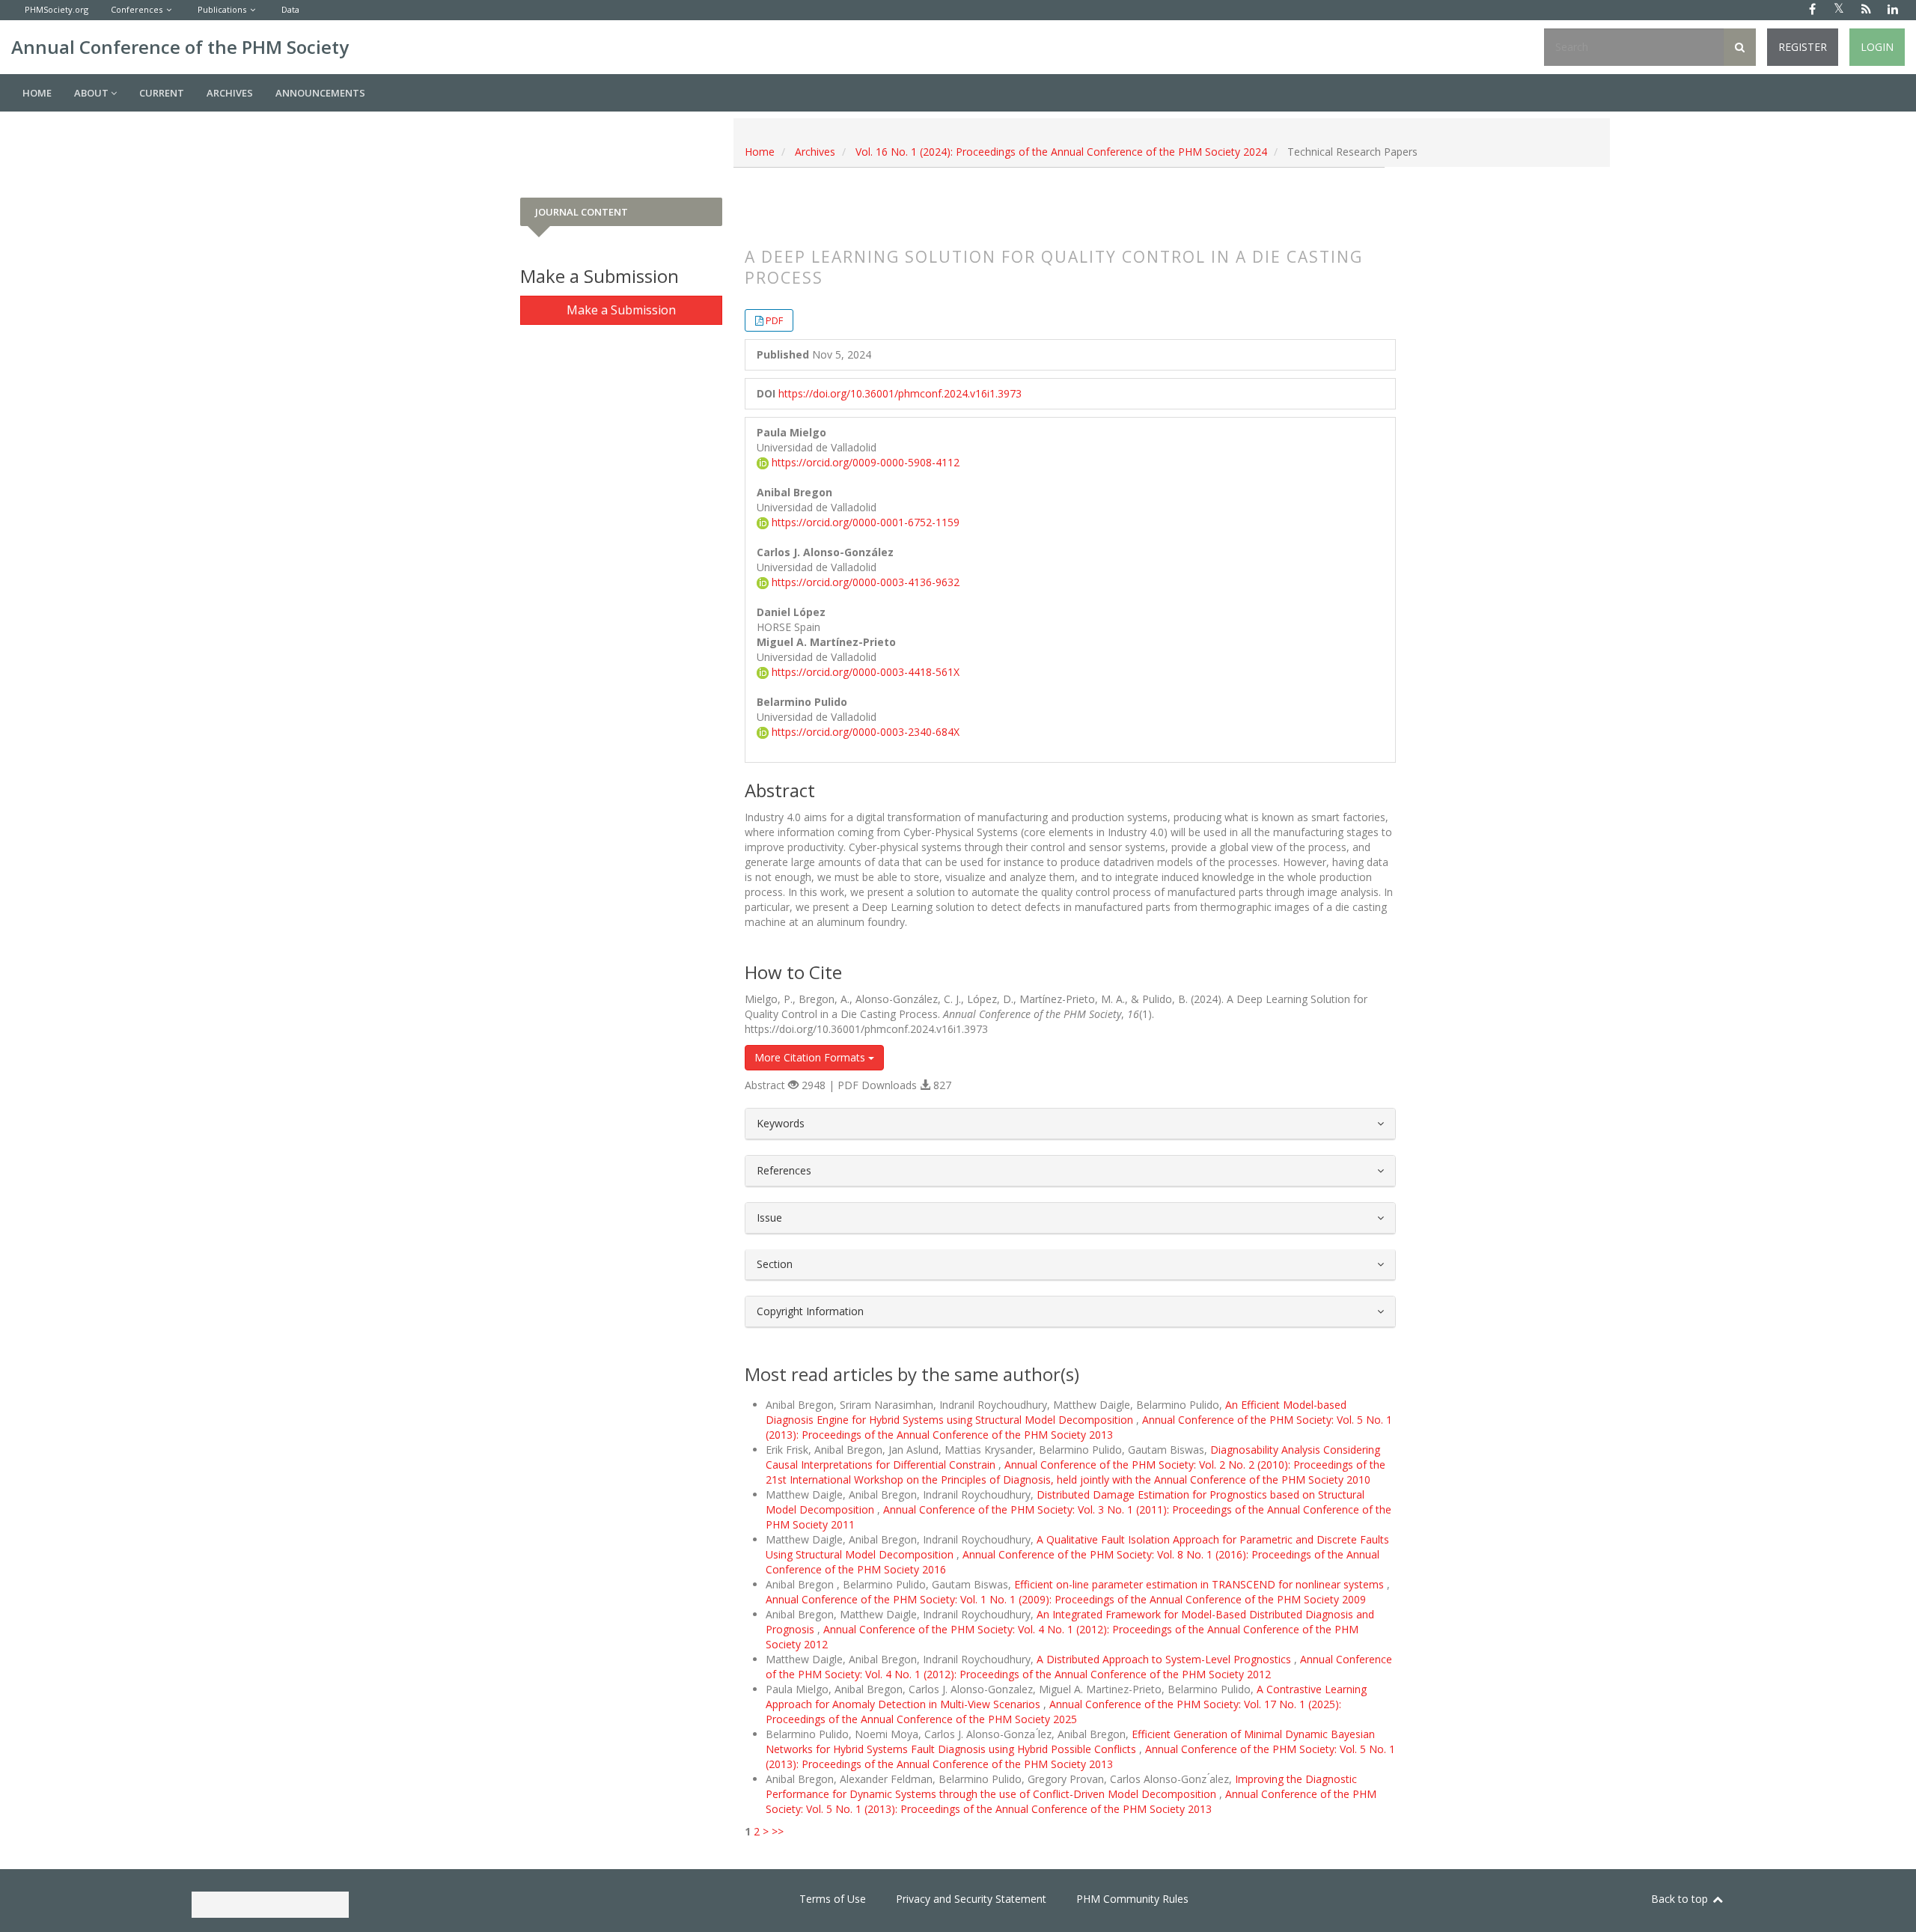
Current (162, 93)
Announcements (320, 93)
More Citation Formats (811, 1057)
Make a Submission (621, 310)
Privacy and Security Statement (971, 1899)
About (92, 93)
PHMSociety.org (57, 9)
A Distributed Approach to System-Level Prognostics (1165, 1659)
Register (1803, 47)
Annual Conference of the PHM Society (180, 47)
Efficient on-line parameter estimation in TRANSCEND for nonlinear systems (1200, 1584)
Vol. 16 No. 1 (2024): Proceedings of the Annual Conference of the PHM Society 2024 (1061, 152)
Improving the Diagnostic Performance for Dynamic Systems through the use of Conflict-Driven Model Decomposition (1061, 1786)
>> (778, 1831)
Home (37, 93)
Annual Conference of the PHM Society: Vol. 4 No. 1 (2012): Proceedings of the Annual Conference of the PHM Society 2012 (1079, 1667)
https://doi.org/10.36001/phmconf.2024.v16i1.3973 (900, 393)
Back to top (1681, 1899)
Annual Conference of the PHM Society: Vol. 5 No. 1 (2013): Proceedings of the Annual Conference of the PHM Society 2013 (1079, 1427)
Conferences (137, 9)
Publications (222, 9)
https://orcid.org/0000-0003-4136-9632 (864, 582)
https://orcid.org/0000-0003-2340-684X (864, 732)
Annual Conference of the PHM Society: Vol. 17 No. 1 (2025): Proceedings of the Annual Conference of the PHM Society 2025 (1053, 1712)
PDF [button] (774, 320)
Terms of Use (833, 1899)
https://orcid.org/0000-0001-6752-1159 (864, 522)
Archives (230, 93)
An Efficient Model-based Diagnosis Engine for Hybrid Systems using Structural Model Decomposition (1056, 1412)
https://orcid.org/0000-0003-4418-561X (864, 672)
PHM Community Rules (1132, 1899)
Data (290, 9)
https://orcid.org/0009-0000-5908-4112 (864, 462)
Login (1877, 47)
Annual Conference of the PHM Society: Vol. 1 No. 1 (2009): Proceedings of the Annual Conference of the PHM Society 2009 (1066, 1599)
